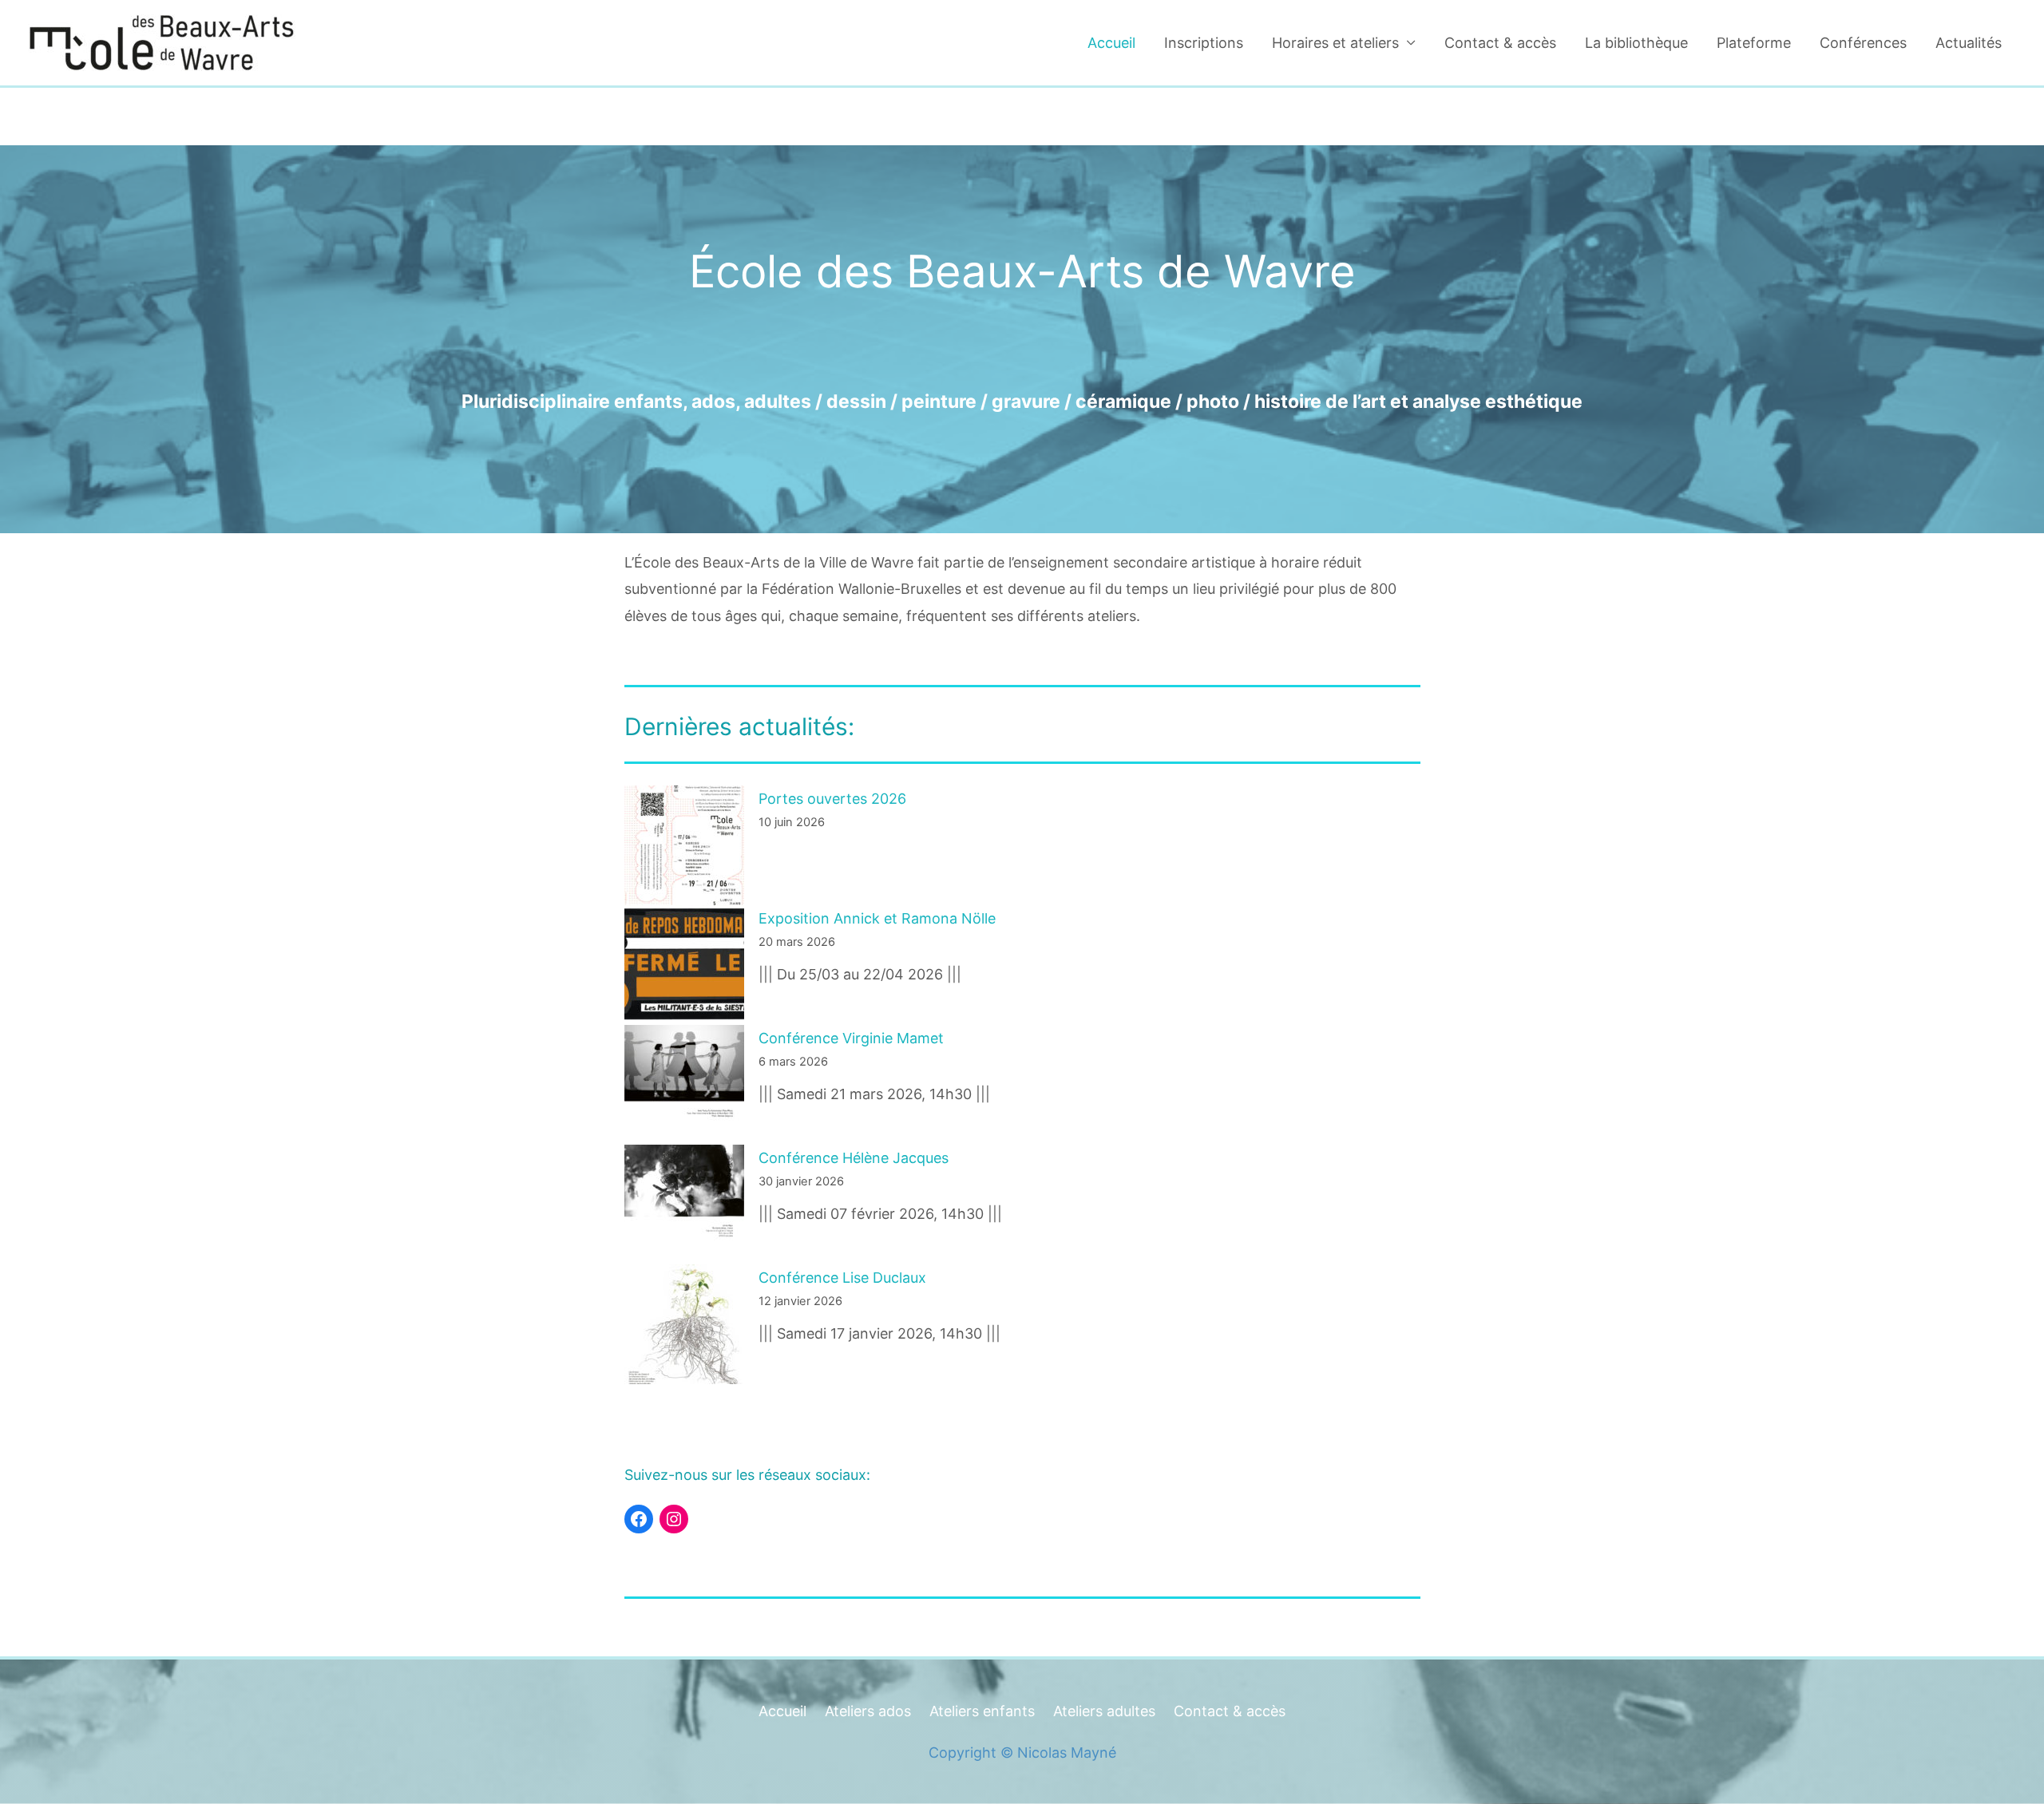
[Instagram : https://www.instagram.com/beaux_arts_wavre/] (674, 1519)
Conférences (1863, 43)
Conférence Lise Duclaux (842, 1278)
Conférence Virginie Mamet (851, 1038)
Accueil (1111, 43)
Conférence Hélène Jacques (854, 1158)
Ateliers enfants (982, 1711)
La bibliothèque (1636, 43)
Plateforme (1754, 43)
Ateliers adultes (1104, 1711)
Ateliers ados (868, 1711)
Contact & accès (1500, 43)
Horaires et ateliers (1335, 43)
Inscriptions (1204, 43)
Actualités (1969, 43)
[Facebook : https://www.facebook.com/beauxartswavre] (639, 1519)
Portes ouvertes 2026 (832, 799)
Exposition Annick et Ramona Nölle (877, 918)
